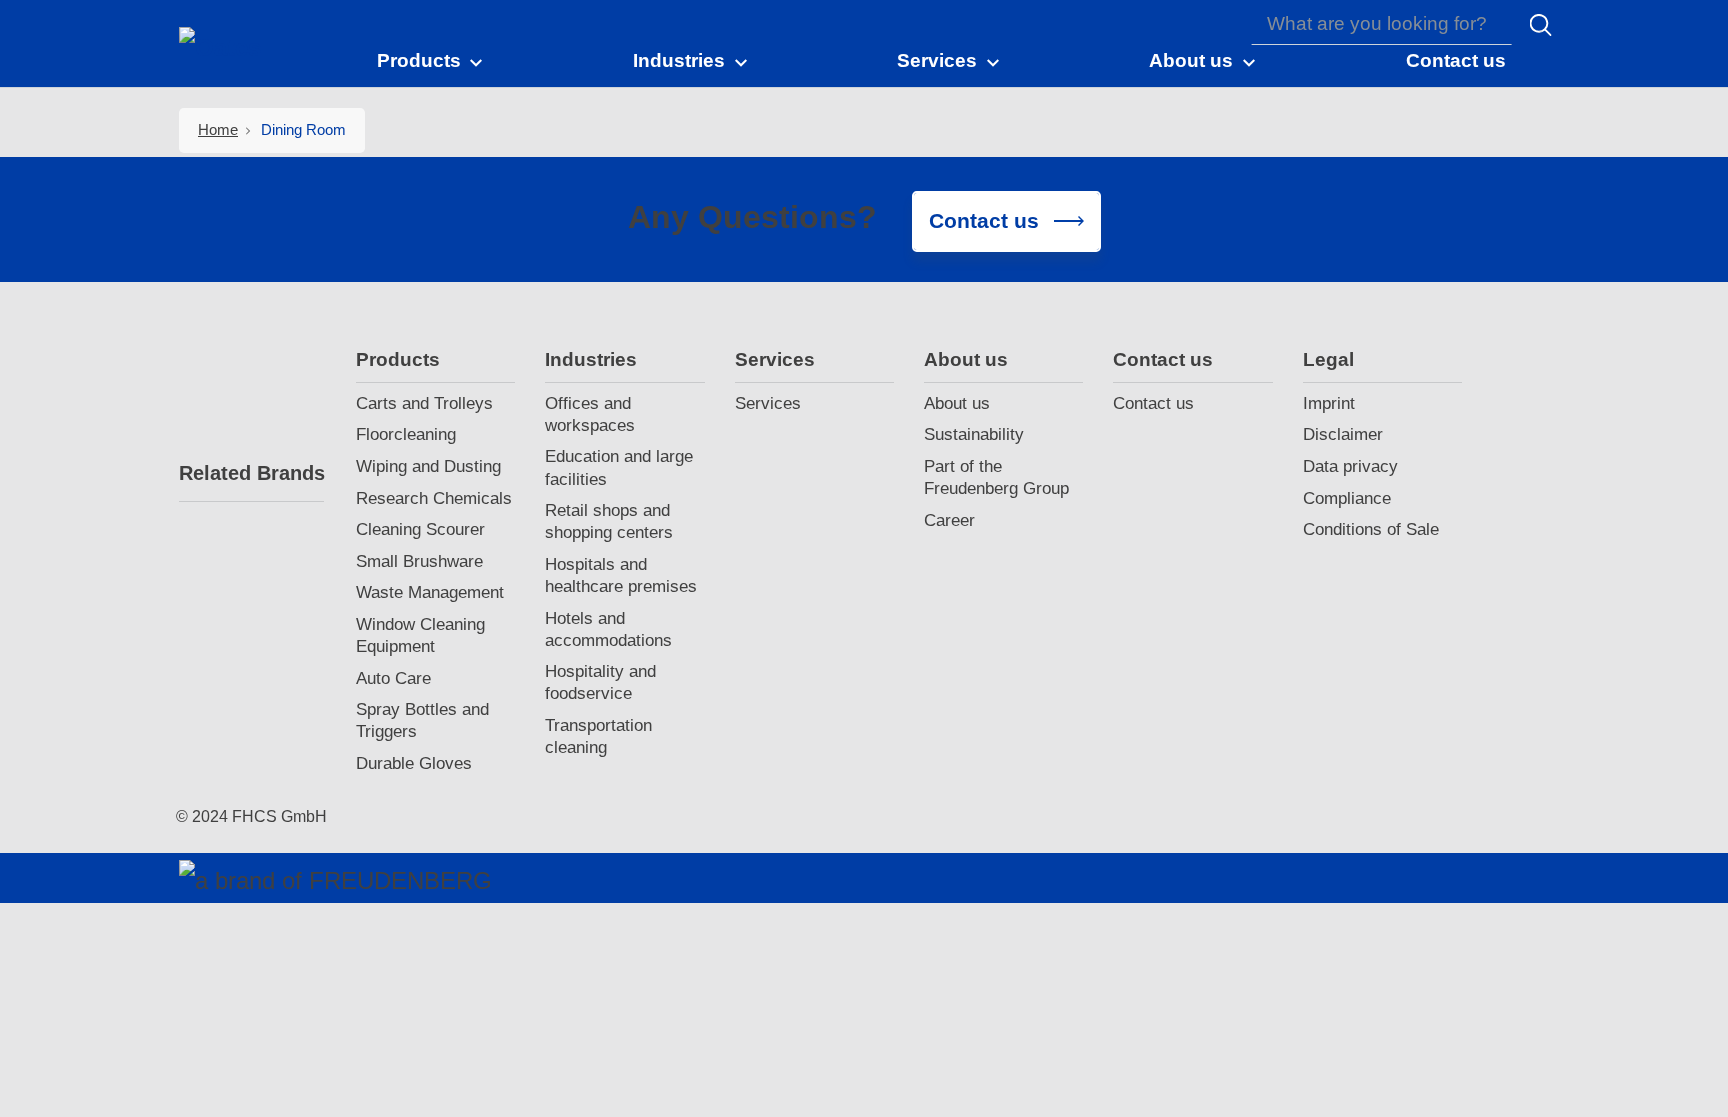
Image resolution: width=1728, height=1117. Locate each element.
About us (966, 359)
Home (218, 129)
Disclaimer (1343, 434)
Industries (591, 359)
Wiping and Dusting (428, 466)
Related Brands (251, 473)
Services (775, 359)
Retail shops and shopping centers (609, 521)
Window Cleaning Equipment (420, 635)
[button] (431, 60)
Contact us (1163, 359)
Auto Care (393, 678)
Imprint (1329, 403)
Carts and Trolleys (424, 403)
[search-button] (1541, 25)
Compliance (1347, 498)
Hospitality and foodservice (600, 682)
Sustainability (974, 434)
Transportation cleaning (598, 736)
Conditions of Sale (1371, 529)
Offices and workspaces (590, 414)
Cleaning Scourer (420, 529)
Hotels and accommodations (608, 629)
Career (949, 520)
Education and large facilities (619, 467)
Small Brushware (419, 561)
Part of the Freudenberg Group (996, 477)
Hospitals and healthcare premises (621, 575)
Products (398, 359)
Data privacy (1350, 466)
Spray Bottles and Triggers (422, 720)
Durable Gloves (414, 763)
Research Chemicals (434, 498)
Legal (1328, 359)
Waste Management (430, 592)
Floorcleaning (406, 434)
